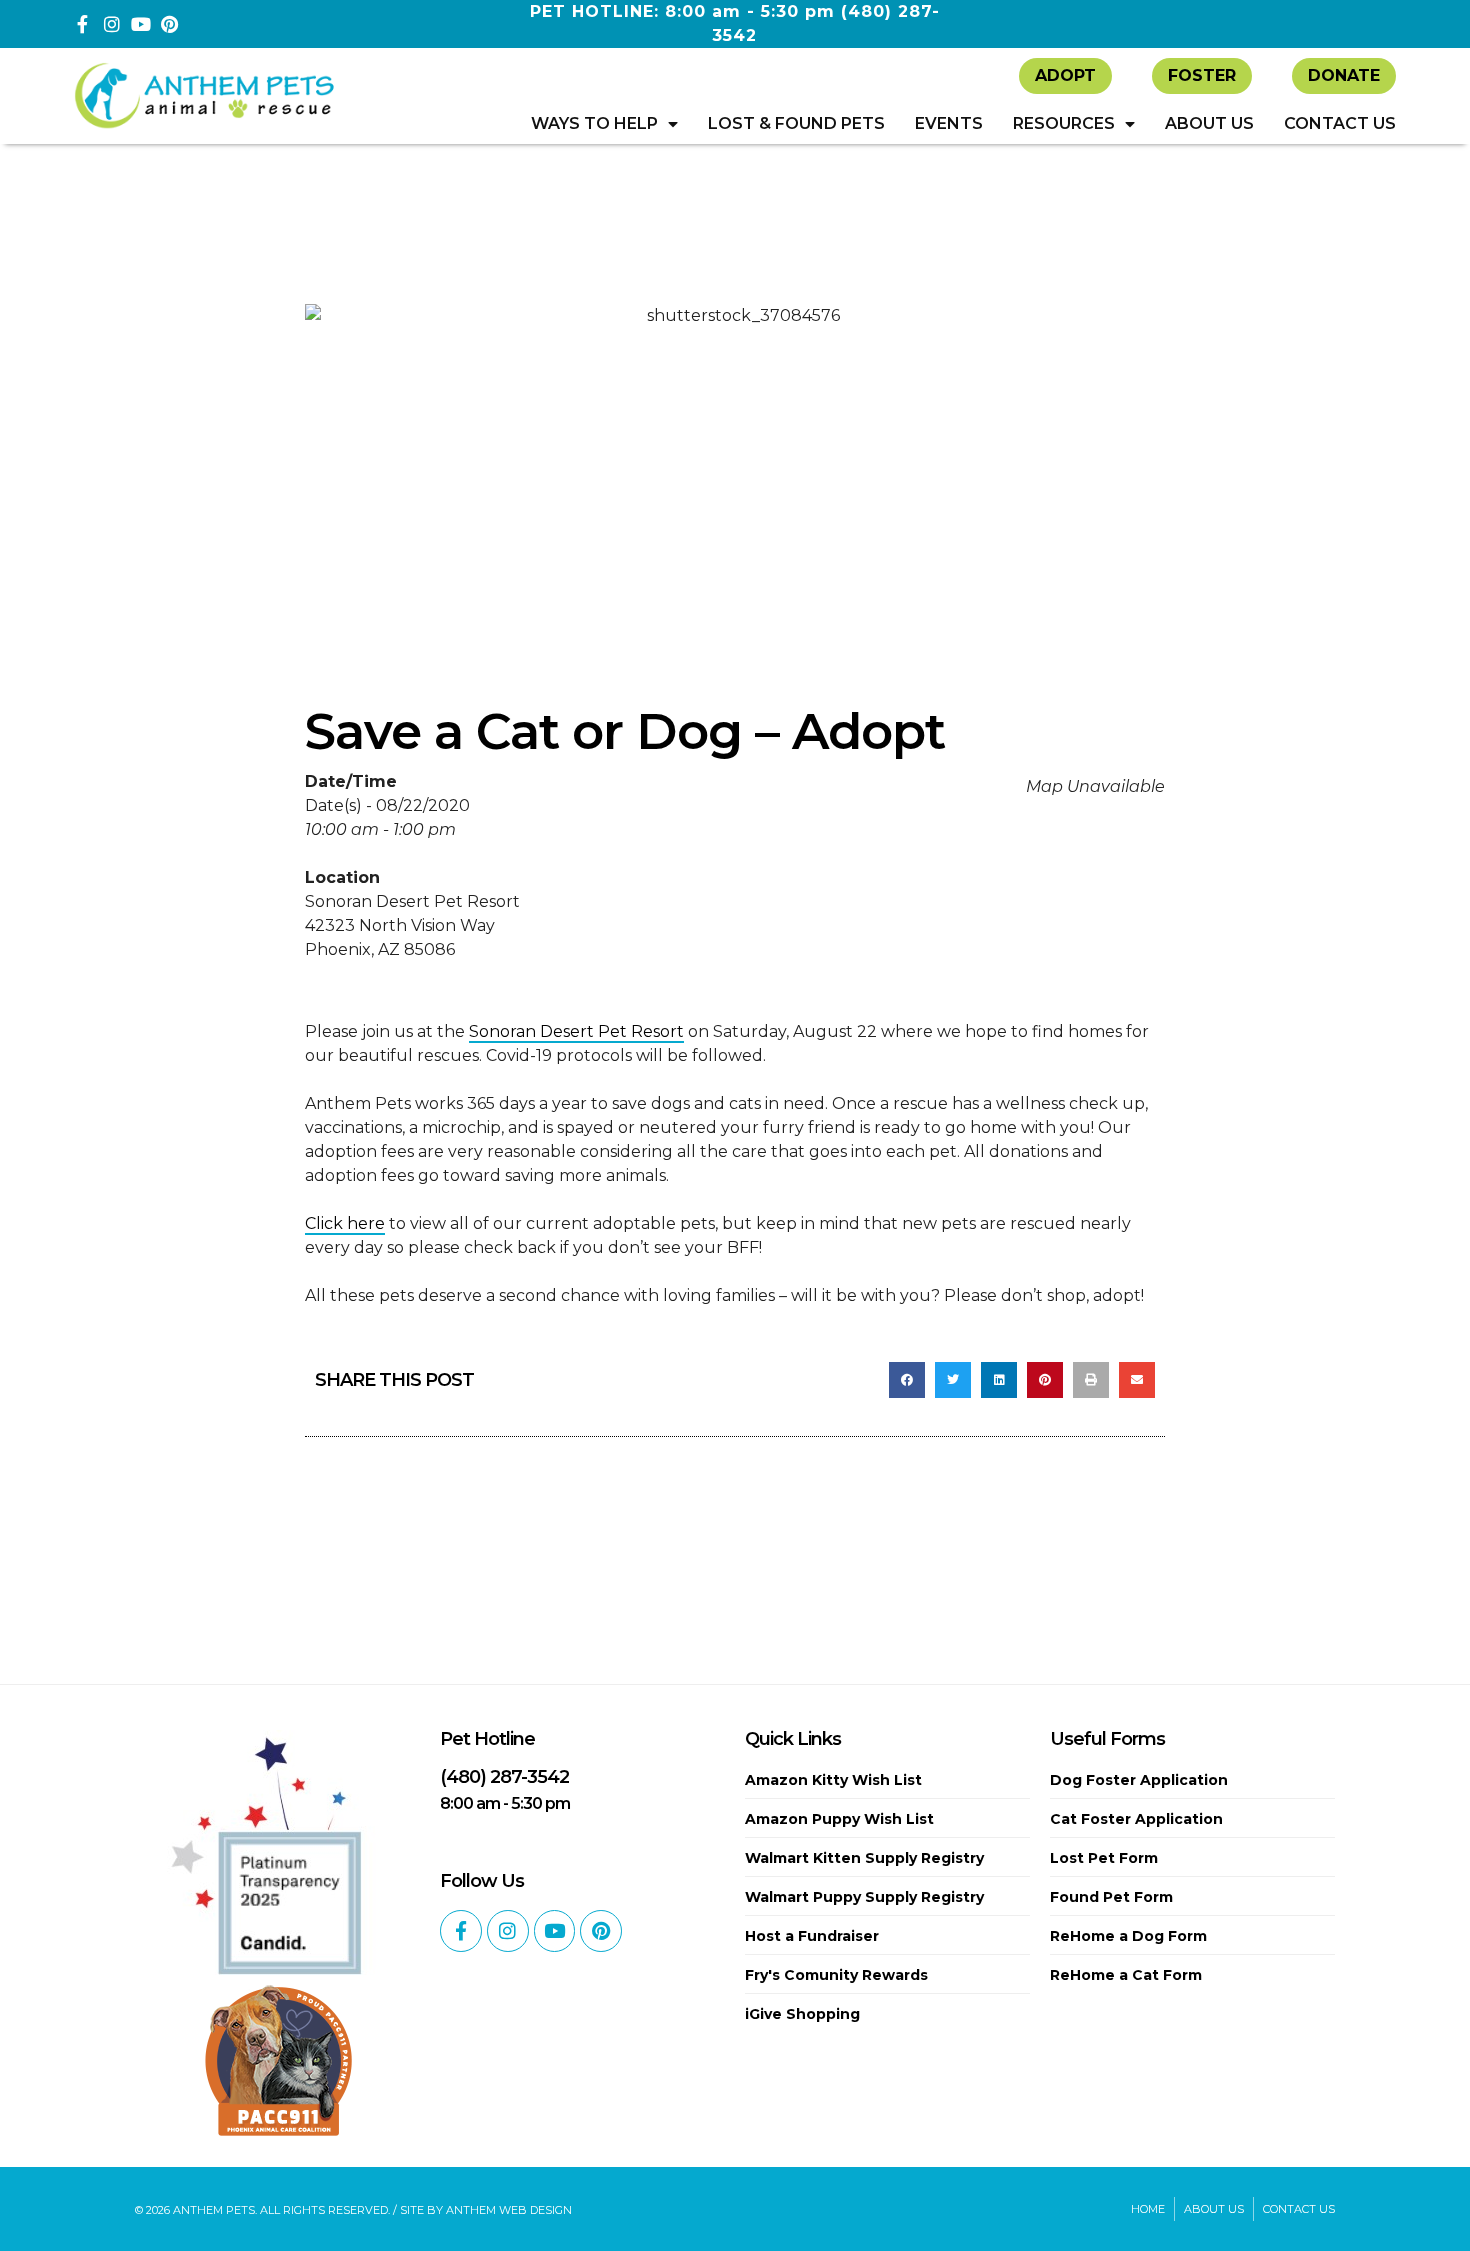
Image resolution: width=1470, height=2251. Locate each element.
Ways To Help (594, 123)
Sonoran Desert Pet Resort (576, 1031)
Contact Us (1340, 123)
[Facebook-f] (83, 24)
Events (949, 123)
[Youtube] (141, 24)
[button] (907, 1380)
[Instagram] (112, 24)
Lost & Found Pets (796, 123)
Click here (345, 1223)
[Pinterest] (170, 24)
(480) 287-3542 (504, 1777)
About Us (1209, 123)
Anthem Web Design (509, 2210)
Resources (1064, 123)
